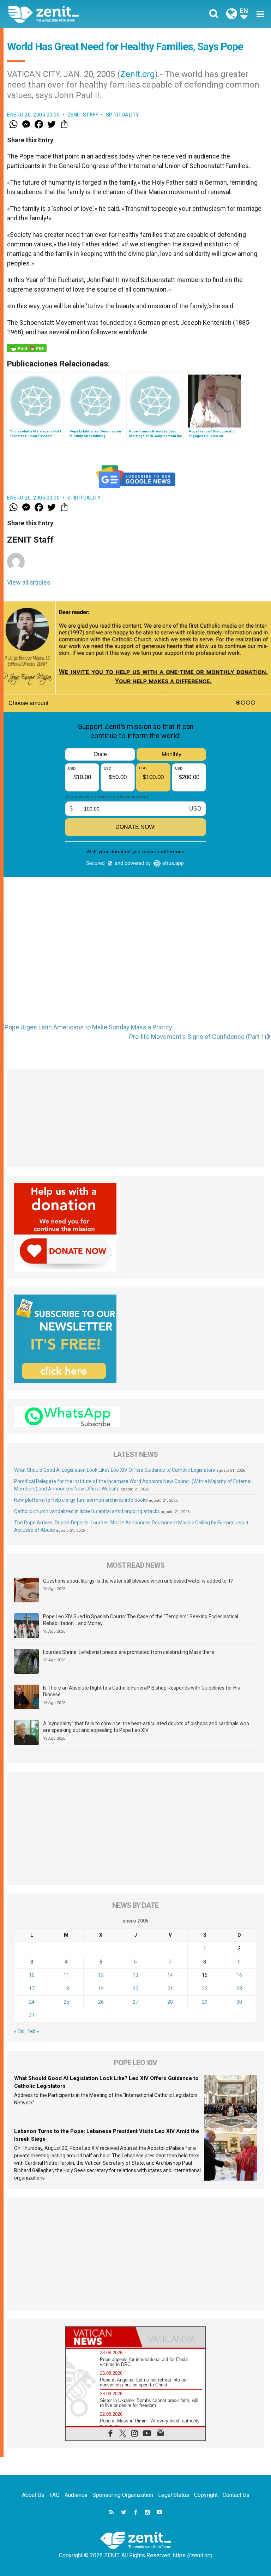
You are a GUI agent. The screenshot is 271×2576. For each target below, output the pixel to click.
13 (135, 1975)
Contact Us (236, 2495)
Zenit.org (138, 74)
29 (205, 2002)
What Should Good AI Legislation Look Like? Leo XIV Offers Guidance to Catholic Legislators (115, 1470)
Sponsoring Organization (123, 2495)
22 (205, 1989)
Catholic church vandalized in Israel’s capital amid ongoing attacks (87, 1511)
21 (170, 1989)
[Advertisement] (135, 969)
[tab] (101, 2337)
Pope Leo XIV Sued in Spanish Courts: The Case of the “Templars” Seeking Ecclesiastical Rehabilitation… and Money (141, 1620)
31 (32, 2015)
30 (239, 2002)
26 (101, 2002)
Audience (76, 2495)
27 (135, 2002)
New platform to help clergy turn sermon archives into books (81, 1500)
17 (32, 1989)
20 (135, 1989)
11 (66, 1975)
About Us (33, 2495)
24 (32, 2002)
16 (239, 1975)
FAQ (55, 2495)
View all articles (29, 582)
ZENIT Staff (83, 115)
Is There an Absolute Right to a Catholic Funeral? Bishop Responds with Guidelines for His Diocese (141, 1691)
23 (239, 1989)
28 (170, 2002)
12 (101, 1975)
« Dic (19, 2031)
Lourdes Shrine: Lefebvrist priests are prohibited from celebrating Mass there (129, 1652)
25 (66, 2002)
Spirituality (123, 115)
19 (101, 1989)
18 (66, 1989)
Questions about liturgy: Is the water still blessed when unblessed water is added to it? (138, 1581)
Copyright (206, 2495)
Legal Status (174, 2495)
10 (32, 1975)
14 (170, 1975)
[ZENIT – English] (76, 14)
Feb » (33, 2031)
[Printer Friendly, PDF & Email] (27, 348)
